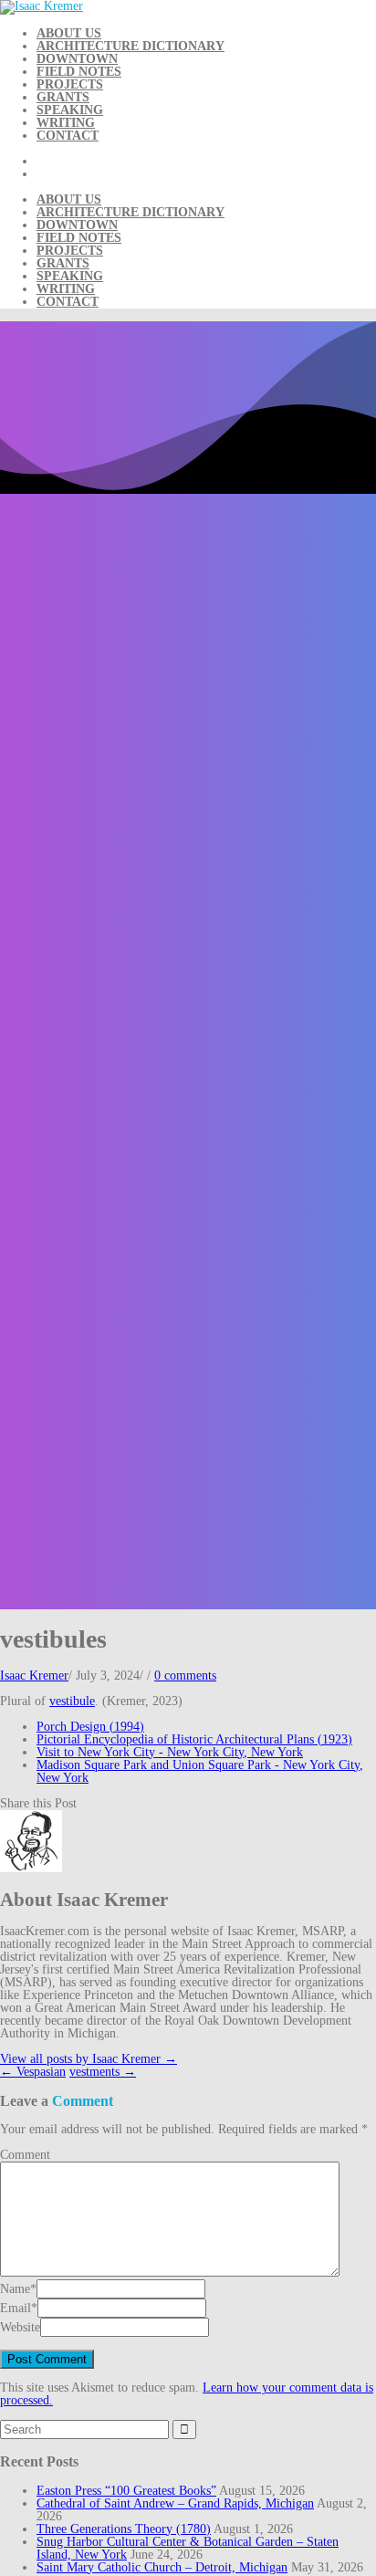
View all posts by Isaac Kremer (89, 2059)
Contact (68, 136)
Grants (63, 97)
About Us (69, 33)
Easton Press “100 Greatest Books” (126, 2491)
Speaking (70, 110)
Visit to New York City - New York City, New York (170, 1752)
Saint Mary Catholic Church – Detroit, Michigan (162, 2567)
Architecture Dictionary (131, 46)
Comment (25, 2155)
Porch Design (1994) (90, 1727)
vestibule (72, 1701)
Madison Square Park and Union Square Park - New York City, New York (200, 1771)
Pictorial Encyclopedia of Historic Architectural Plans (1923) (194, 1739)
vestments (103, 2072)
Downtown (77, 59)
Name (15, 2289)
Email (16, 2308)
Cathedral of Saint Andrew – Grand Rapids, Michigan (175, 2503)
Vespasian (33, 2072)
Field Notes (79, 72)
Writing (66, 123)
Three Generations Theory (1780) (124, 2529)
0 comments (185, 1675)
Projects (70, 84)
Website (20, 2327)
